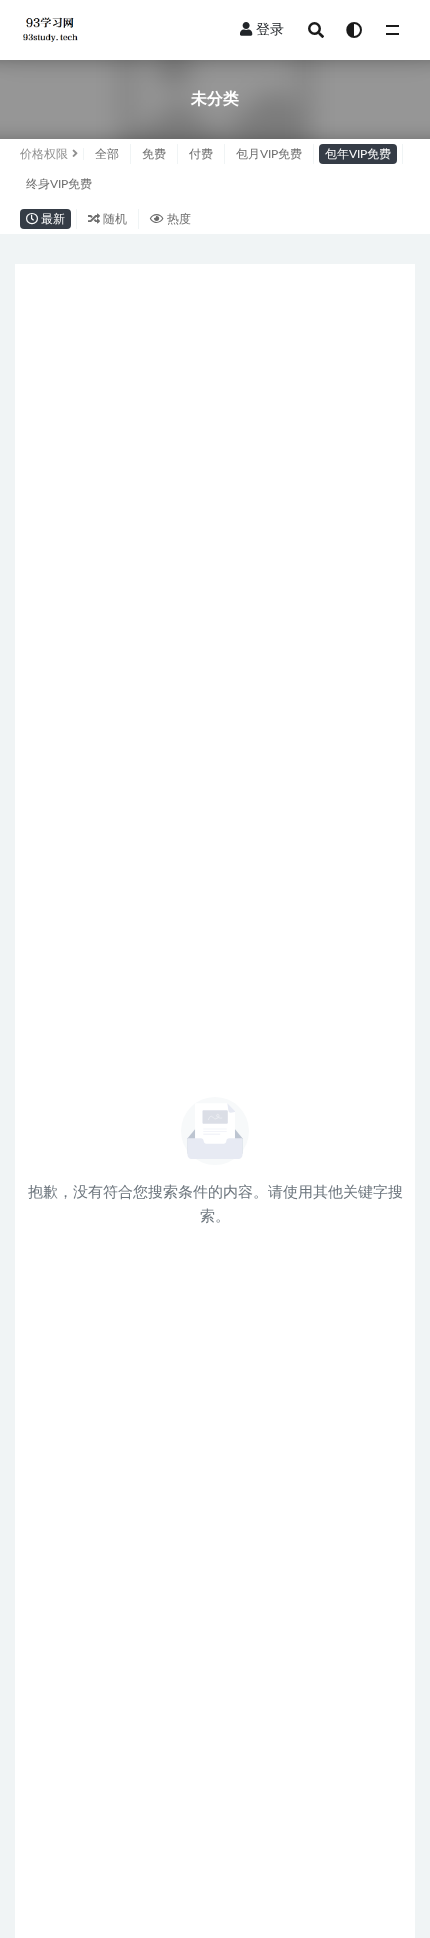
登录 (270, 30)
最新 (51, 219)
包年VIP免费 (358, 154)
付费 (201, 154)
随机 (113, 219)
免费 (154, 154)
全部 (107, 154)
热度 (177, 219)
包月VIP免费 (269, 154)
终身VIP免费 (59, 184)
